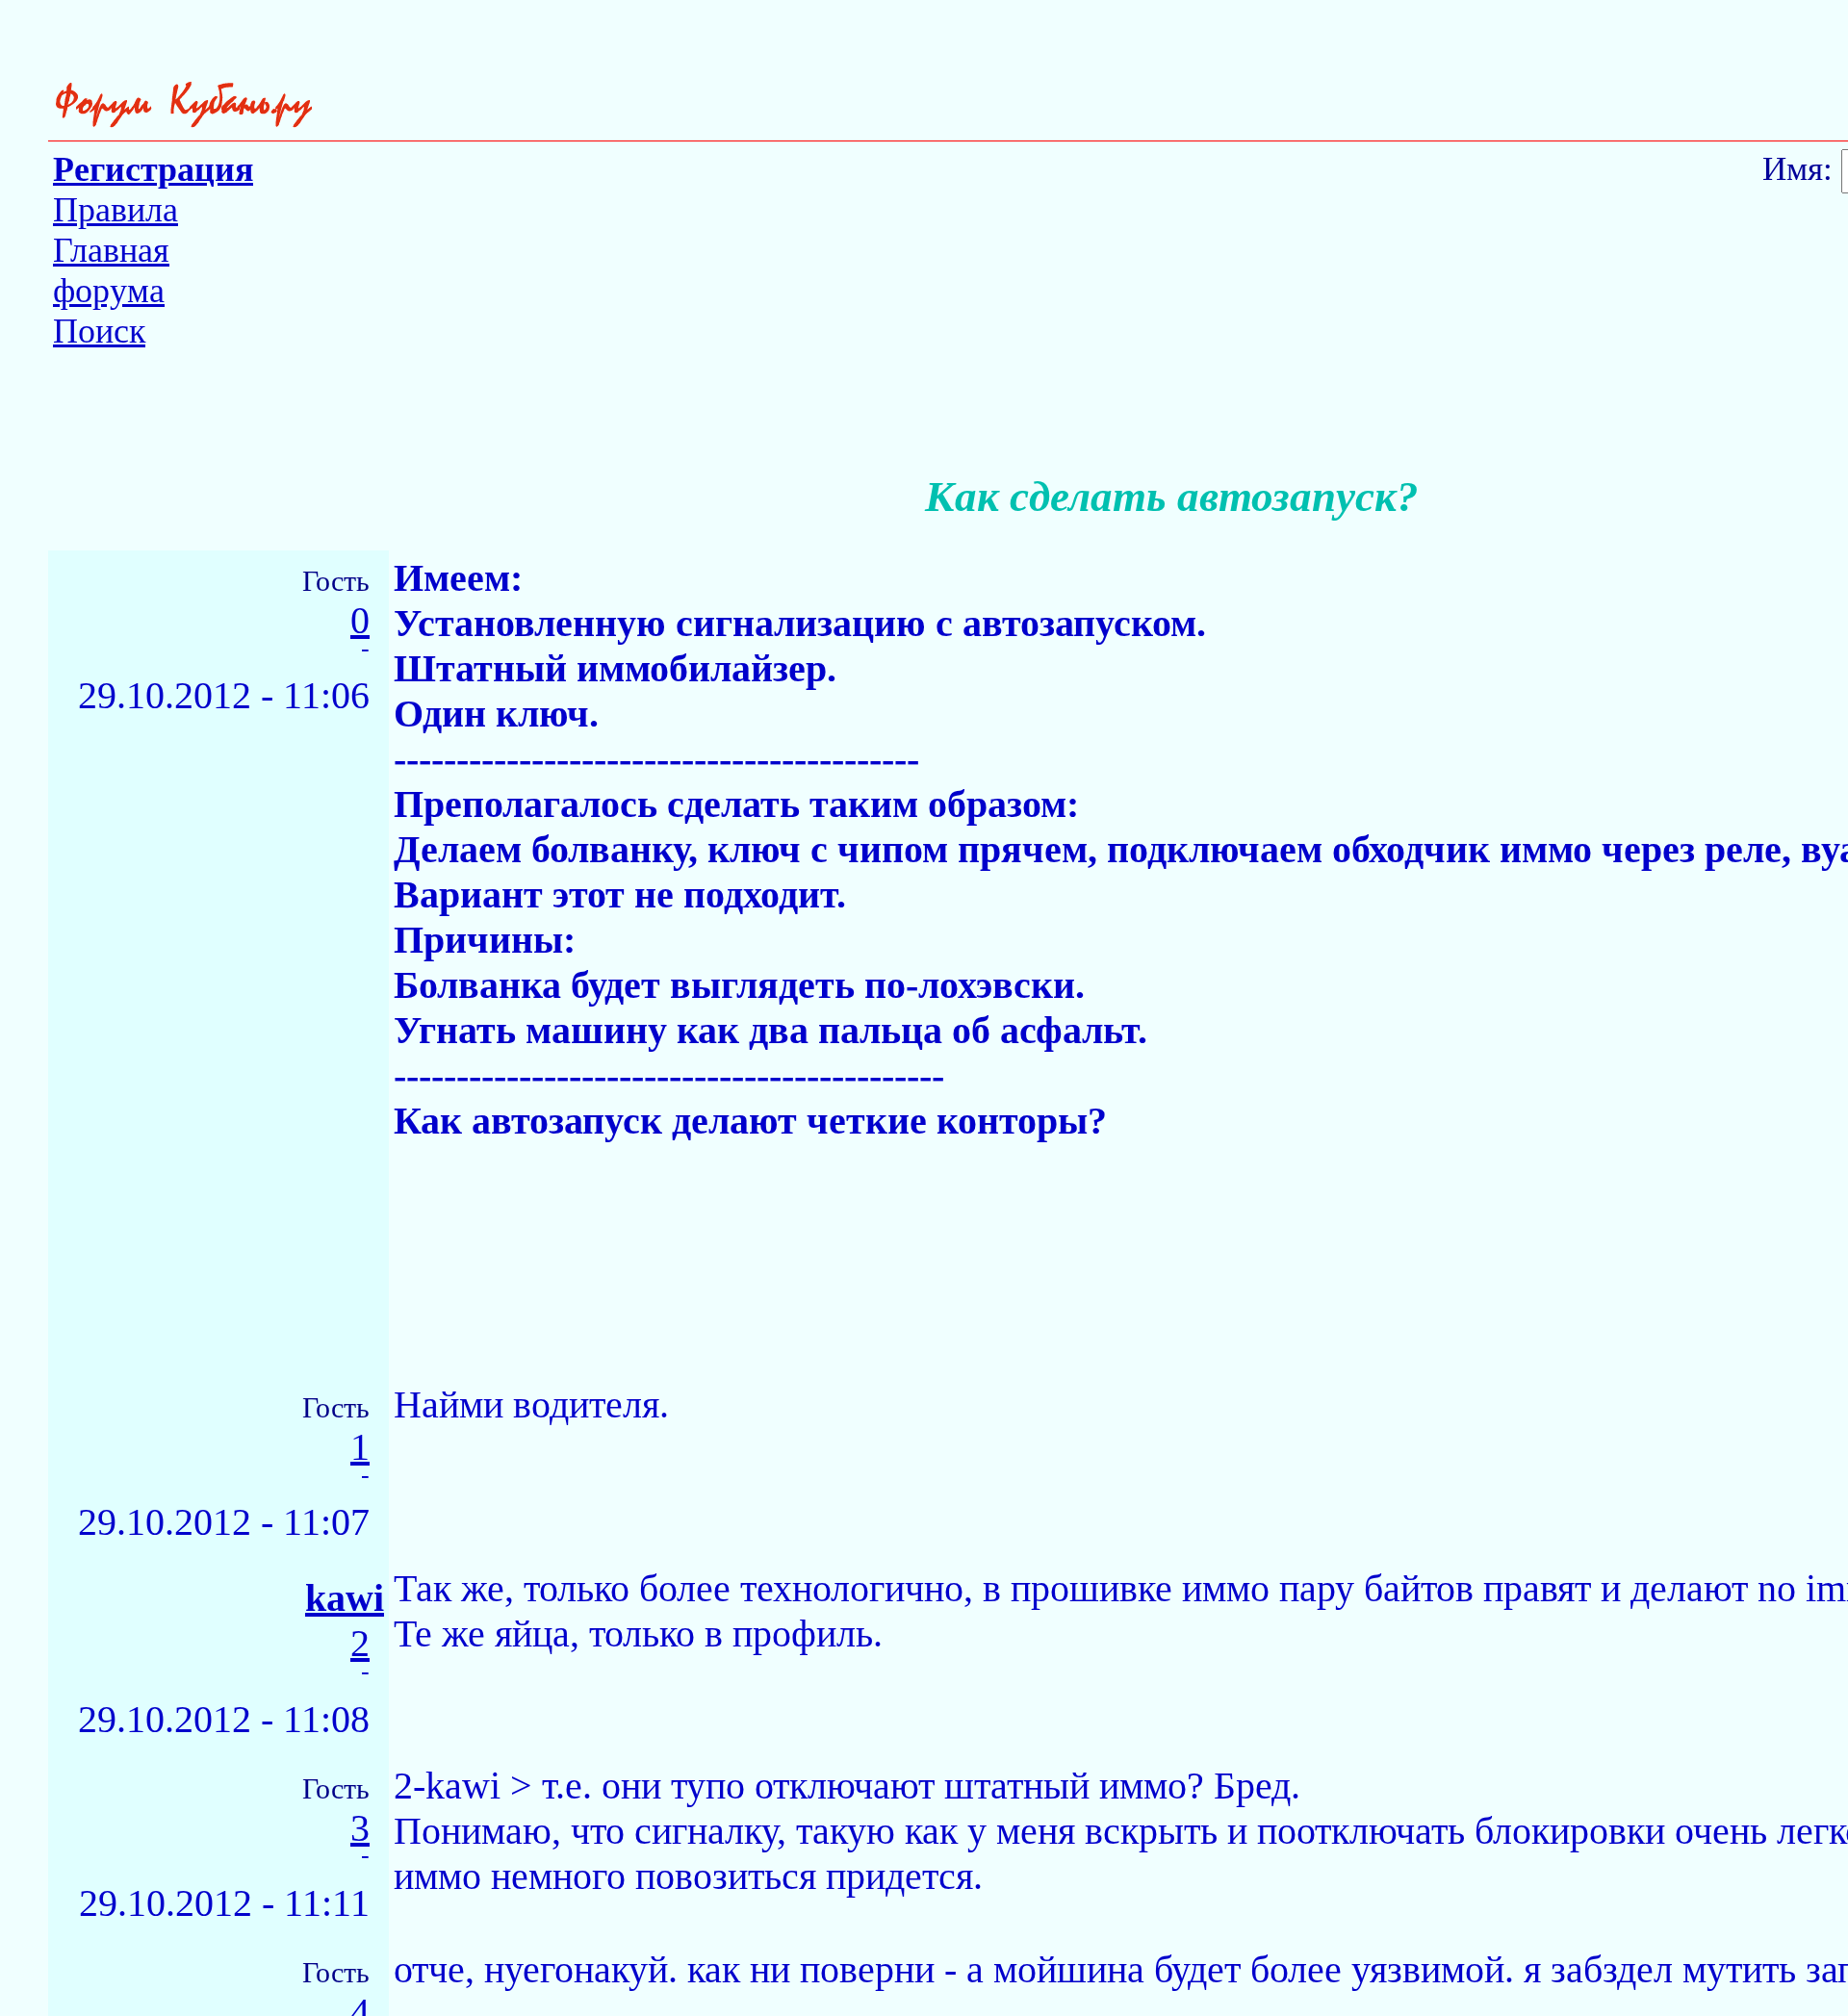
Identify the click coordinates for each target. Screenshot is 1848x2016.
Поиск (99, 331)
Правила (115, 210)
